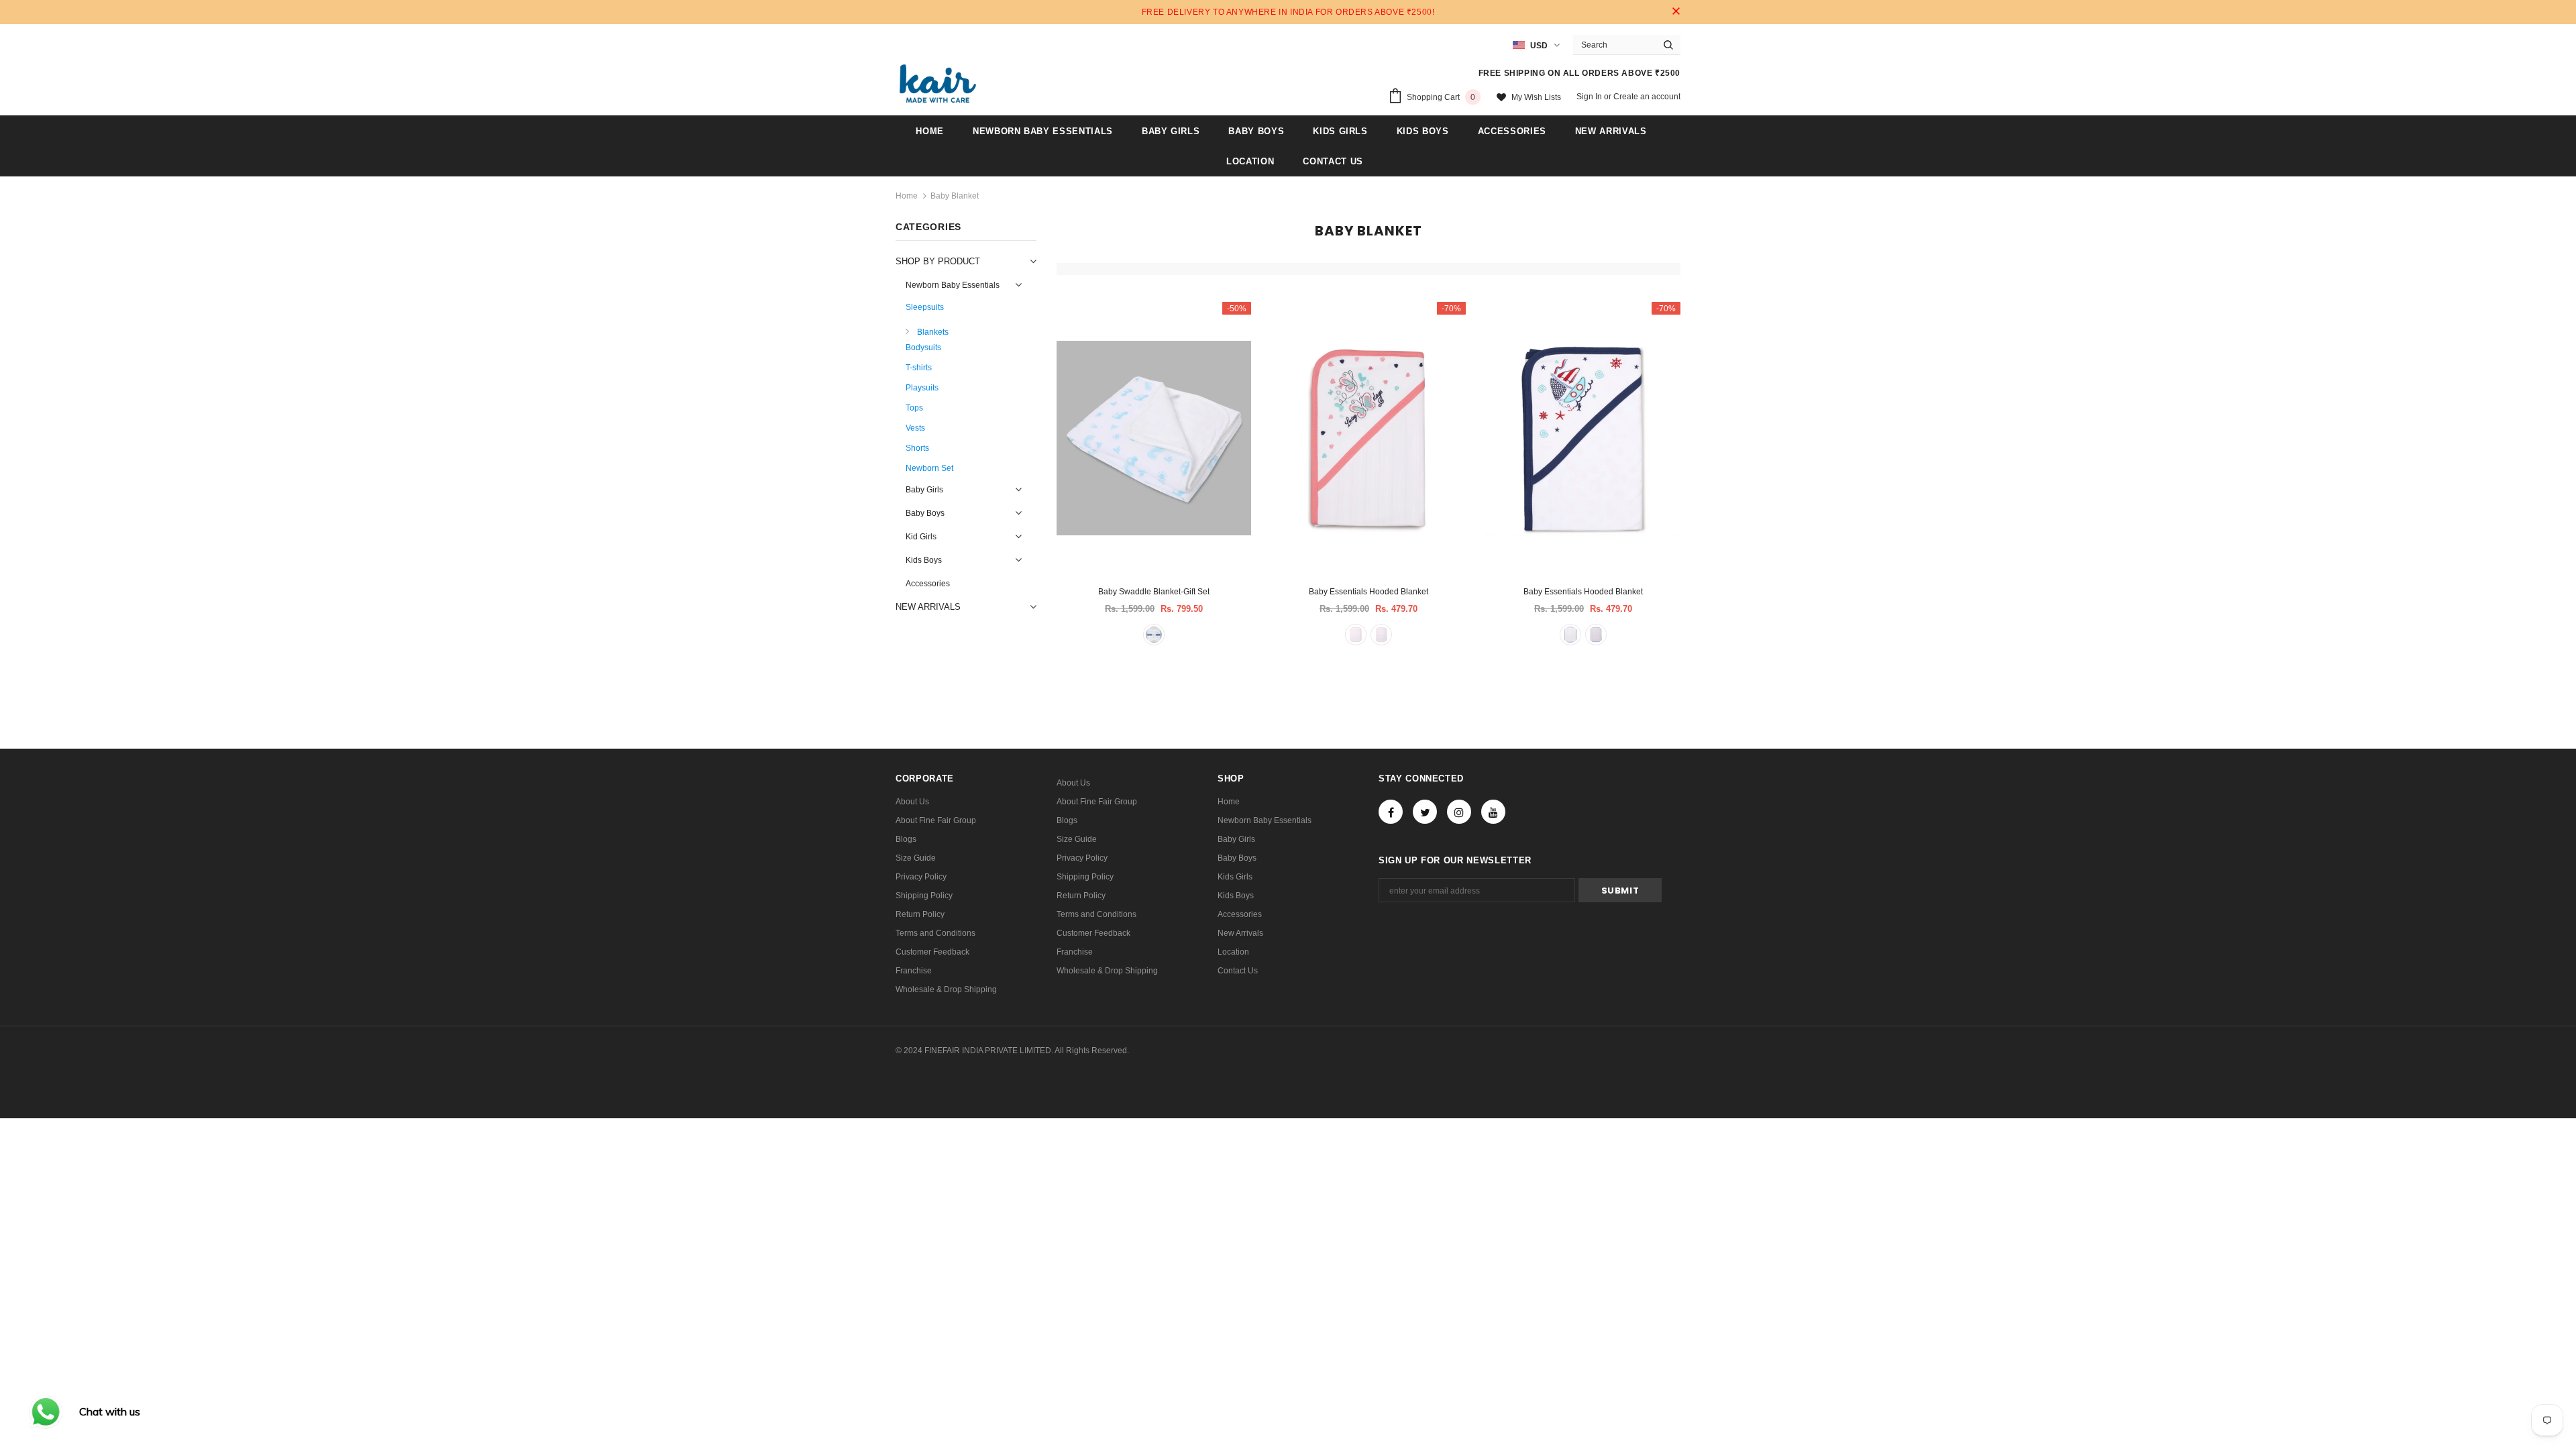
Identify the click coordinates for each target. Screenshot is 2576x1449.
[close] (1676, 12)
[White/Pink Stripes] (1381, 635)
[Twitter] (1425, 812)
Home (907, 196)
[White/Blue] (1154, 635)
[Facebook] (1391, 812)
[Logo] (938, 84)
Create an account (1647, 97)
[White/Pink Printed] (1356, 635)
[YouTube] (1493, 812)
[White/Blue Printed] (1570, 635)
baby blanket (955, 196)
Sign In (1590, 97)
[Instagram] (1459, 812)
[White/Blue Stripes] (1596, 635)
